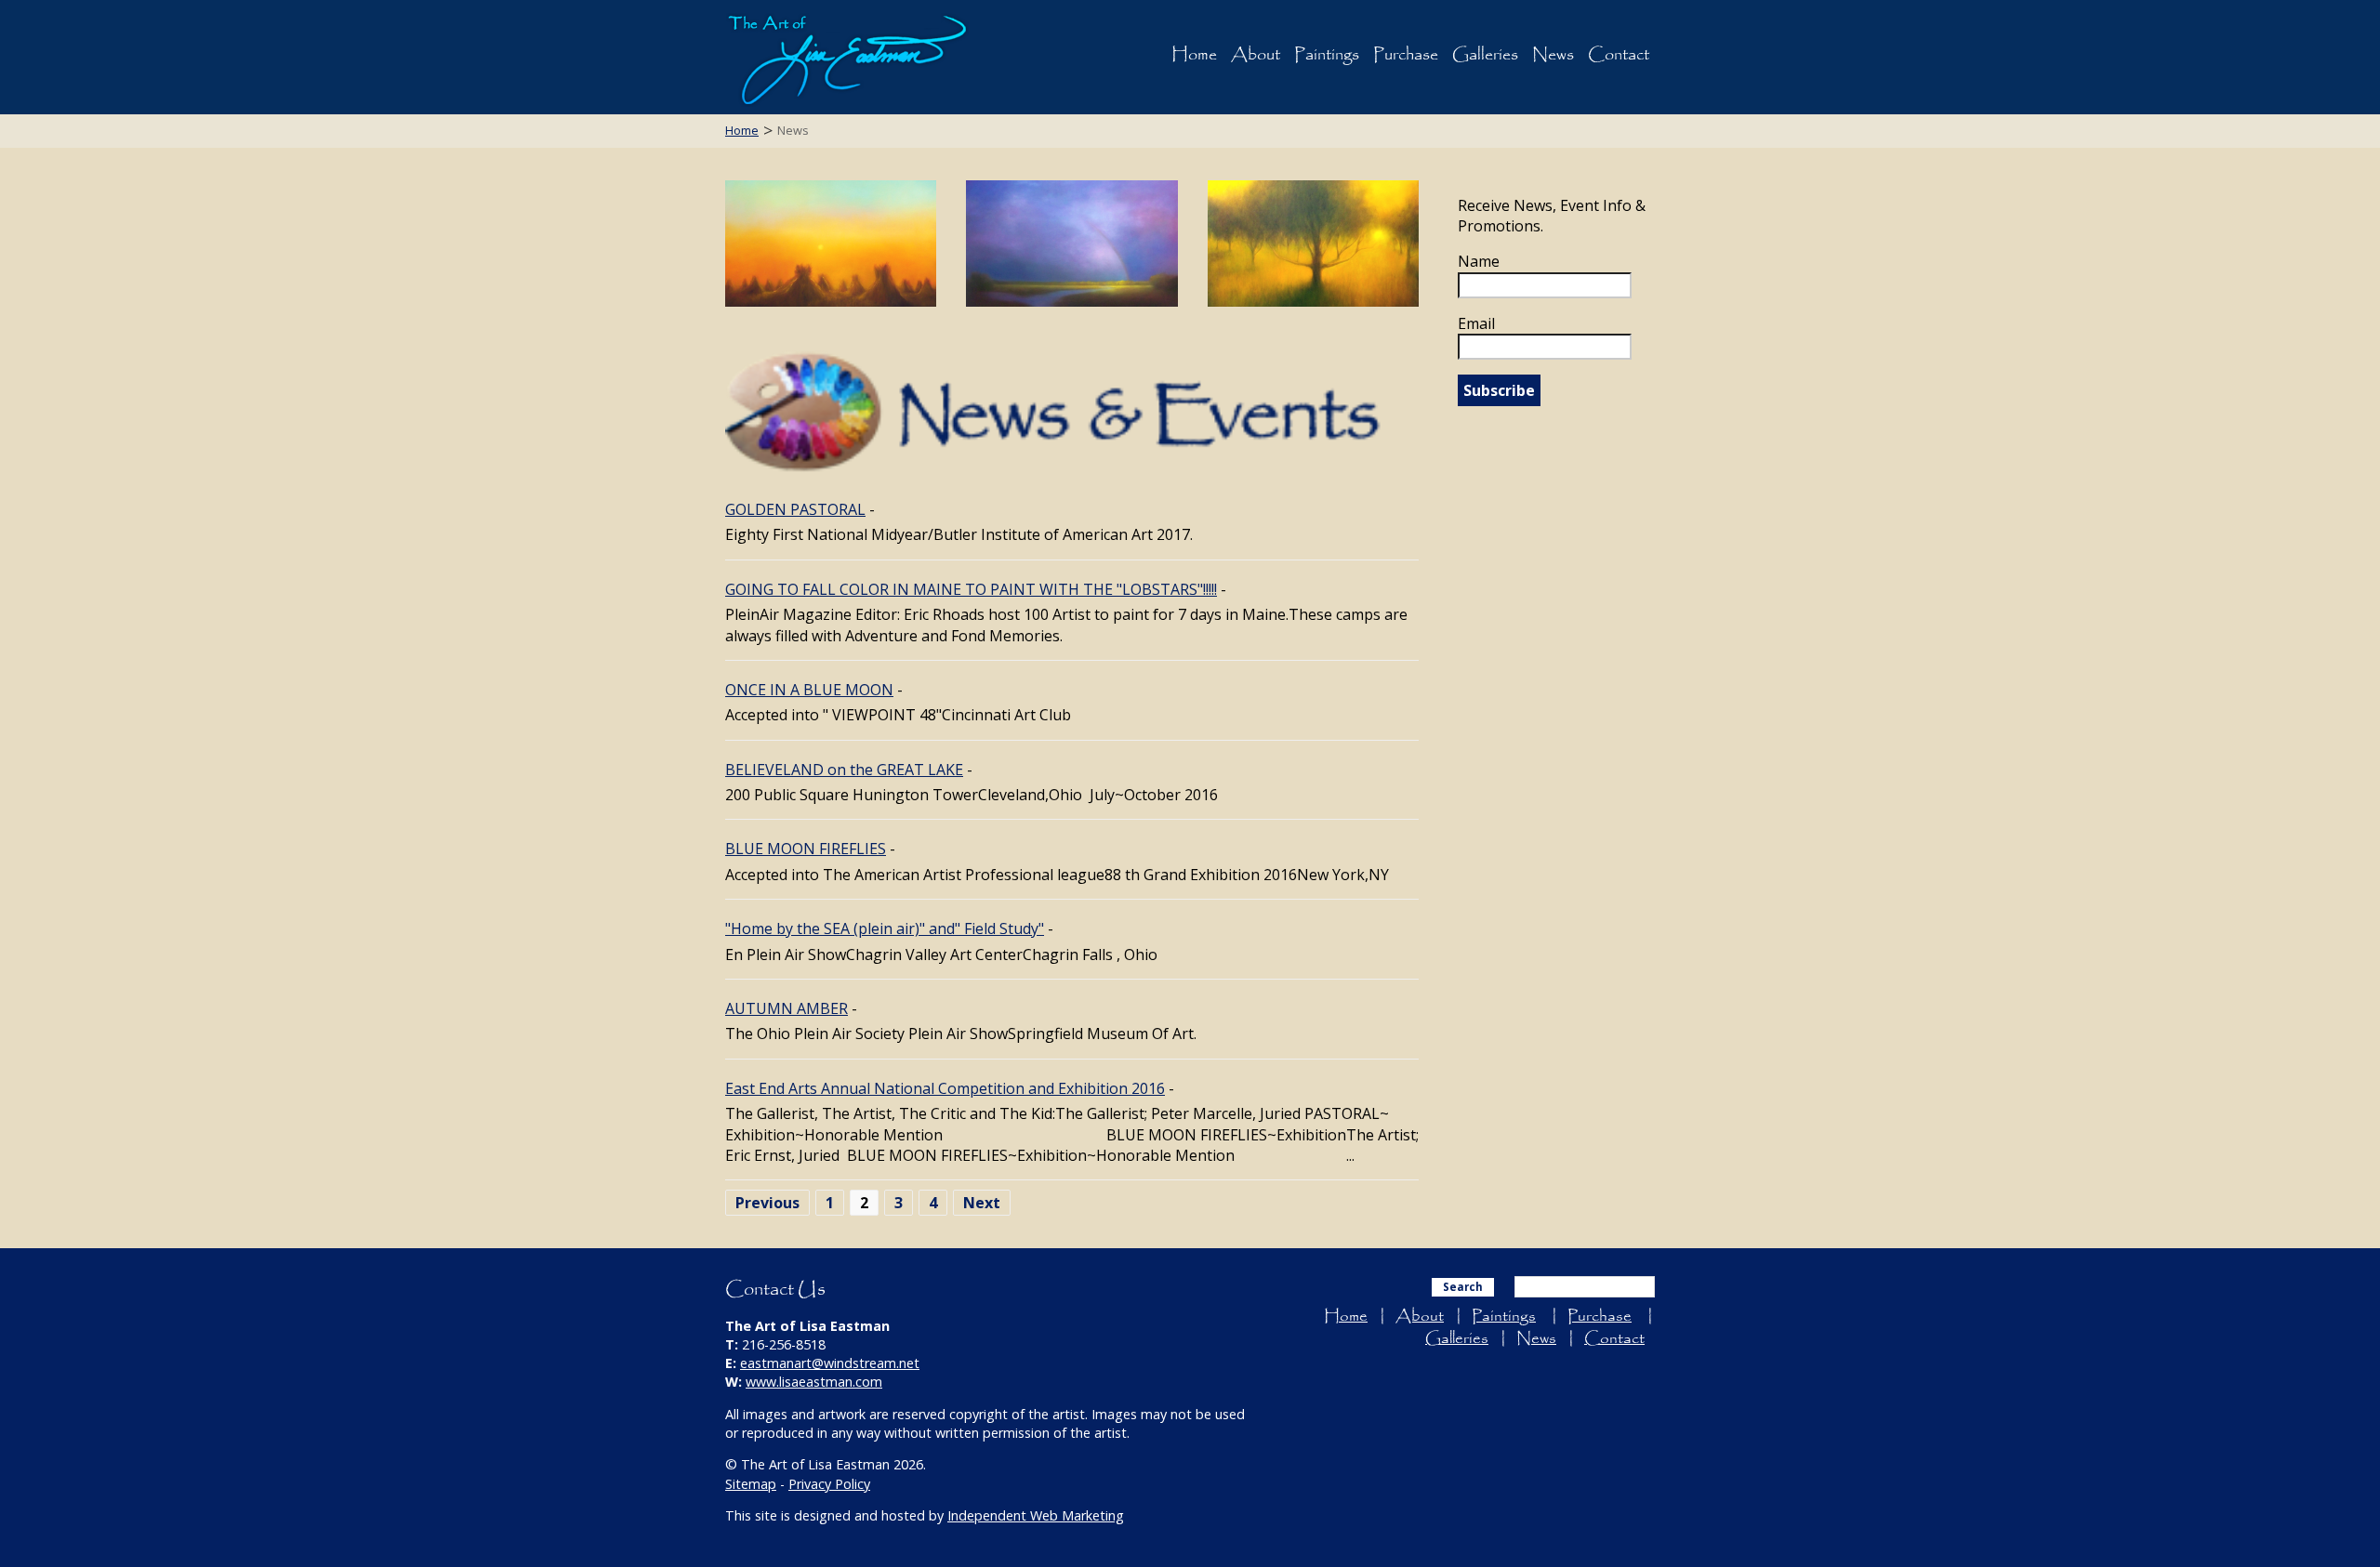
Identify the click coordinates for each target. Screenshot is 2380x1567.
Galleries (1485, 55)
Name (1479, 261)
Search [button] (1463, 1287)
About (1256, 55)
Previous (767, 1203)
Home (1194, 55)
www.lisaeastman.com (814, 1382)
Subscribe (1499, 390)
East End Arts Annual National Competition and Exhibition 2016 (945, 1088)
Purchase (1406, 55)
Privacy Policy (829, 1484)
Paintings (1327, 55)
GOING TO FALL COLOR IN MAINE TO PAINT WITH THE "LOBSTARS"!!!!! (971, 589)
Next (982, 1203)
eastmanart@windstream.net (830, 1363)
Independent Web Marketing (1036, 1515)
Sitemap (751, 1484)
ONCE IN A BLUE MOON (809, 690)
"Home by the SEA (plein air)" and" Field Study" (885, 928)
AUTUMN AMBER (787, 1008)
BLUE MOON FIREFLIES (806, 849)
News (1553, 55)
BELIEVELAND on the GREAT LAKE (844, 770)
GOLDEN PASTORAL (795, 509)
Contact (1619, 55)
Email (1476, 323)
